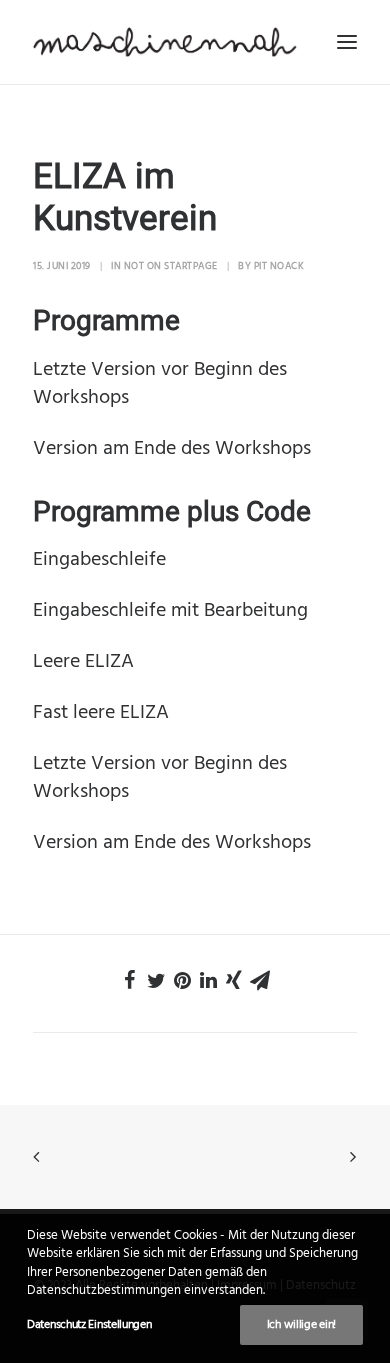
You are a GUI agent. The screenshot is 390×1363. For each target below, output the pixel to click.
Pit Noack (279, 266)
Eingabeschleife (99, 560)
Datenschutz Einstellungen (89, 1325)
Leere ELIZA (83, 662)
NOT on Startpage (171, 266)
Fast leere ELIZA (101, 713)
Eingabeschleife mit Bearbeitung (170, 611)
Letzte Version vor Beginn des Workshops (160, 384)
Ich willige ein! (301, 1325)
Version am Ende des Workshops (172, 449)
